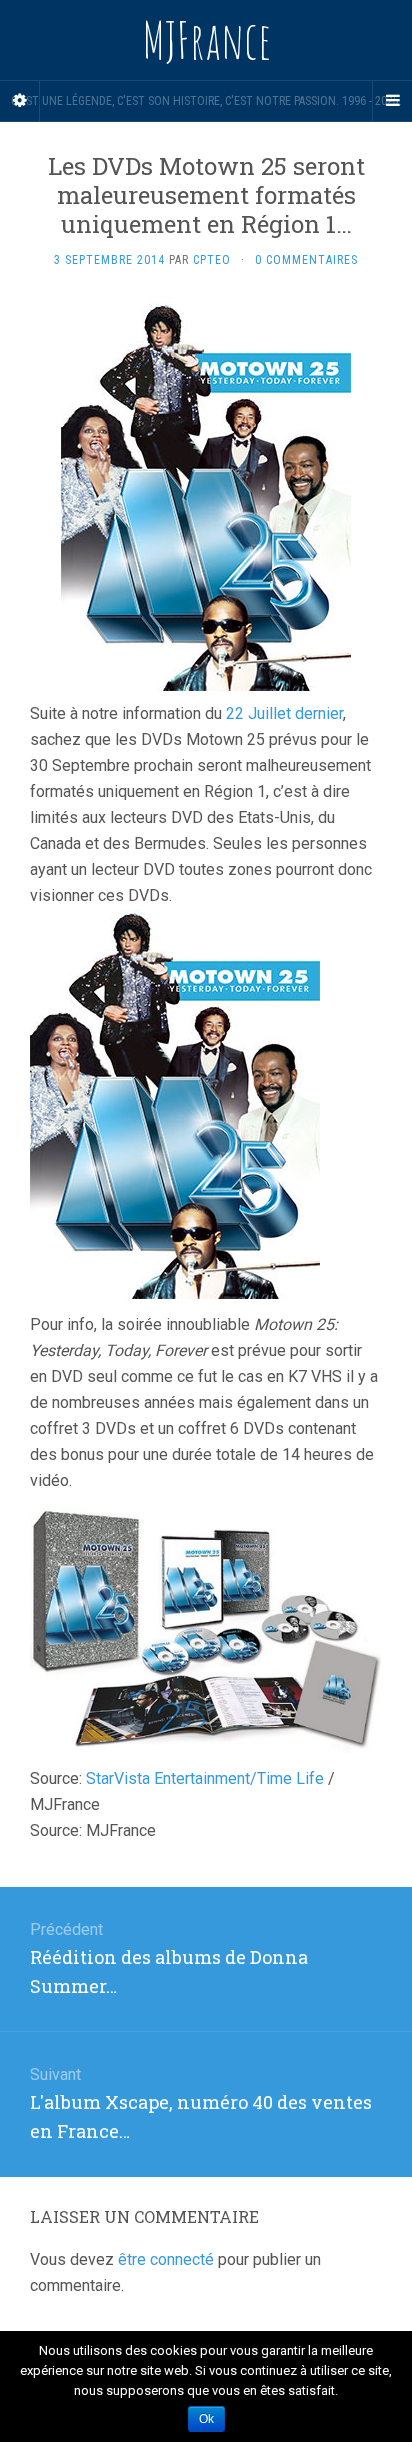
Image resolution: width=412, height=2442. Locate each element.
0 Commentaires (306, 260)
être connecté (166, 2259)
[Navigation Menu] (392, 101)
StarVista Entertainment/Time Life (205, 1778)
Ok (206, 2419)
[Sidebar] (20, 101)
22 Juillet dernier (284, 713)
